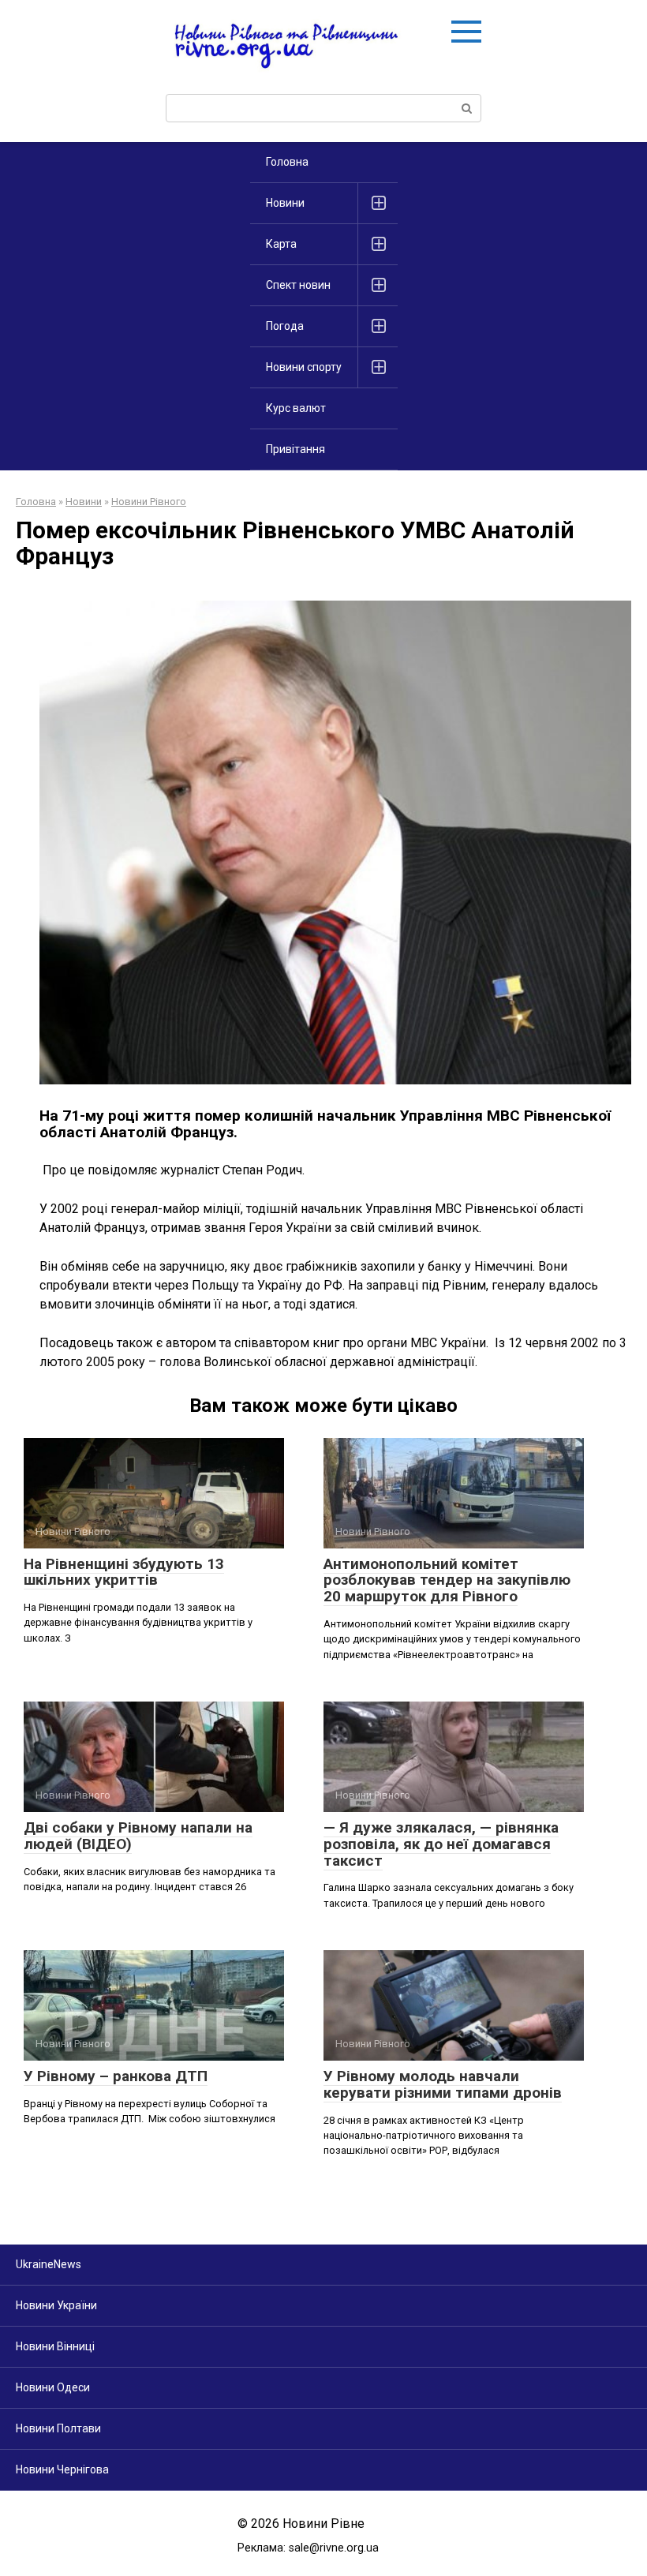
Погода (285, 326)
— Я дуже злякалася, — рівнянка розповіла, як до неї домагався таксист (441, 1844)
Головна (287, 162)
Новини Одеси (53, 2387)
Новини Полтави (58, 2428)
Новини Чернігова (62, 2469)
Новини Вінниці (55, 2346)
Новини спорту (304, 367)
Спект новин (298, 285)
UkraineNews (49, 2264)
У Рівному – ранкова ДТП (116, 2076)
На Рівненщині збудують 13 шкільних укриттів (124, 1572)
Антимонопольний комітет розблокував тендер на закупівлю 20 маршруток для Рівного (447, 1580)
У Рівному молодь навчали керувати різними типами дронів (443, 2084)
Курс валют (296, 408)
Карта (281, 244)
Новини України (56, 2305)
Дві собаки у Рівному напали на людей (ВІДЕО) (138, 1836)
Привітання (295, 449)
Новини (285, 203)
